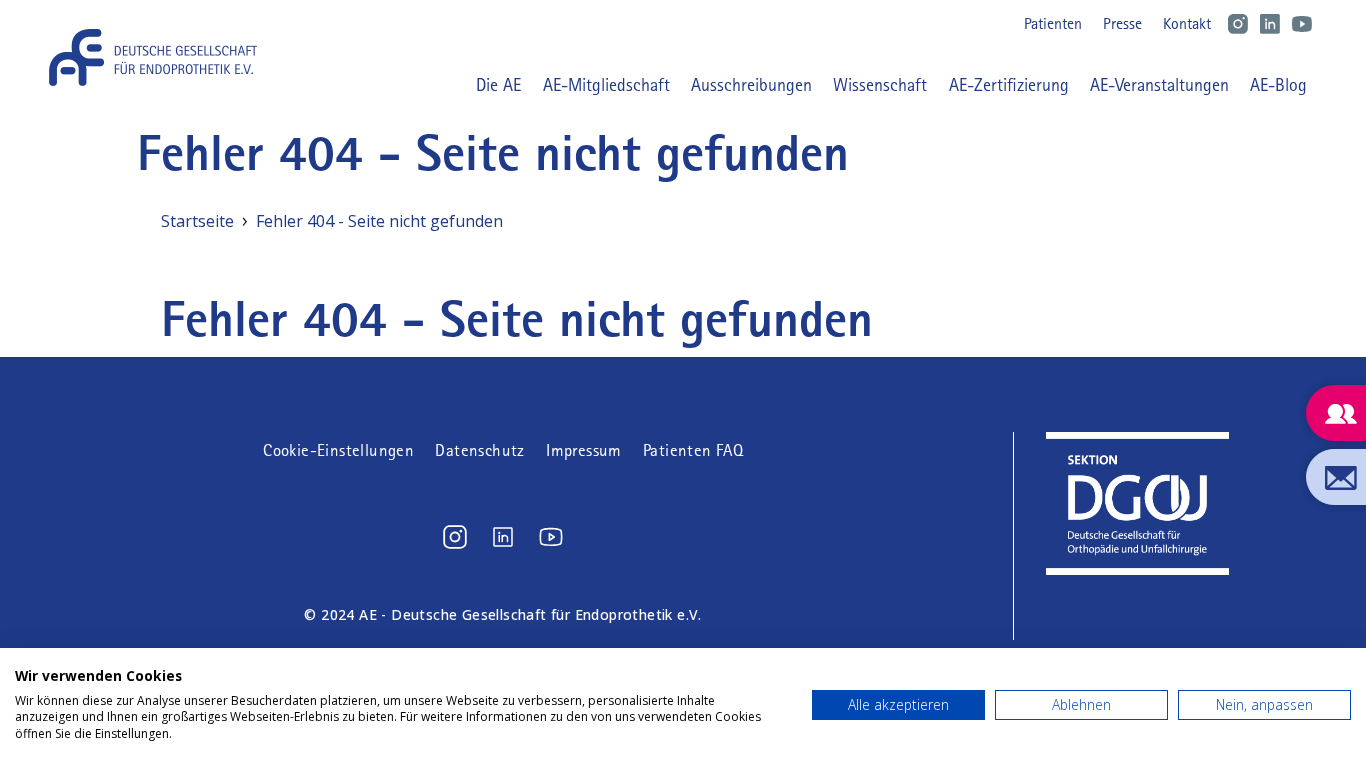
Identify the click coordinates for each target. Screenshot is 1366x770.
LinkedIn (1270, 24)
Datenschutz (479, 450)
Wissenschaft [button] (880, 85)
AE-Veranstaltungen (1159, 85)
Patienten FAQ (693, 450)
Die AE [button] (498, 85)
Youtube (1302, 24)
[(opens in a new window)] (455, 537)
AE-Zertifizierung (1009, 85)
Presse (1122, 23)
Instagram (1238, 24)
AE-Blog (1278, 85)
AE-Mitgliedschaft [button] (606, 85)
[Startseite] (160, 57)
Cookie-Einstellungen (338, 450)
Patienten (1053, 23)
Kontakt (1187, 23)
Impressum (584, 450)
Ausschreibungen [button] (751, 85)
